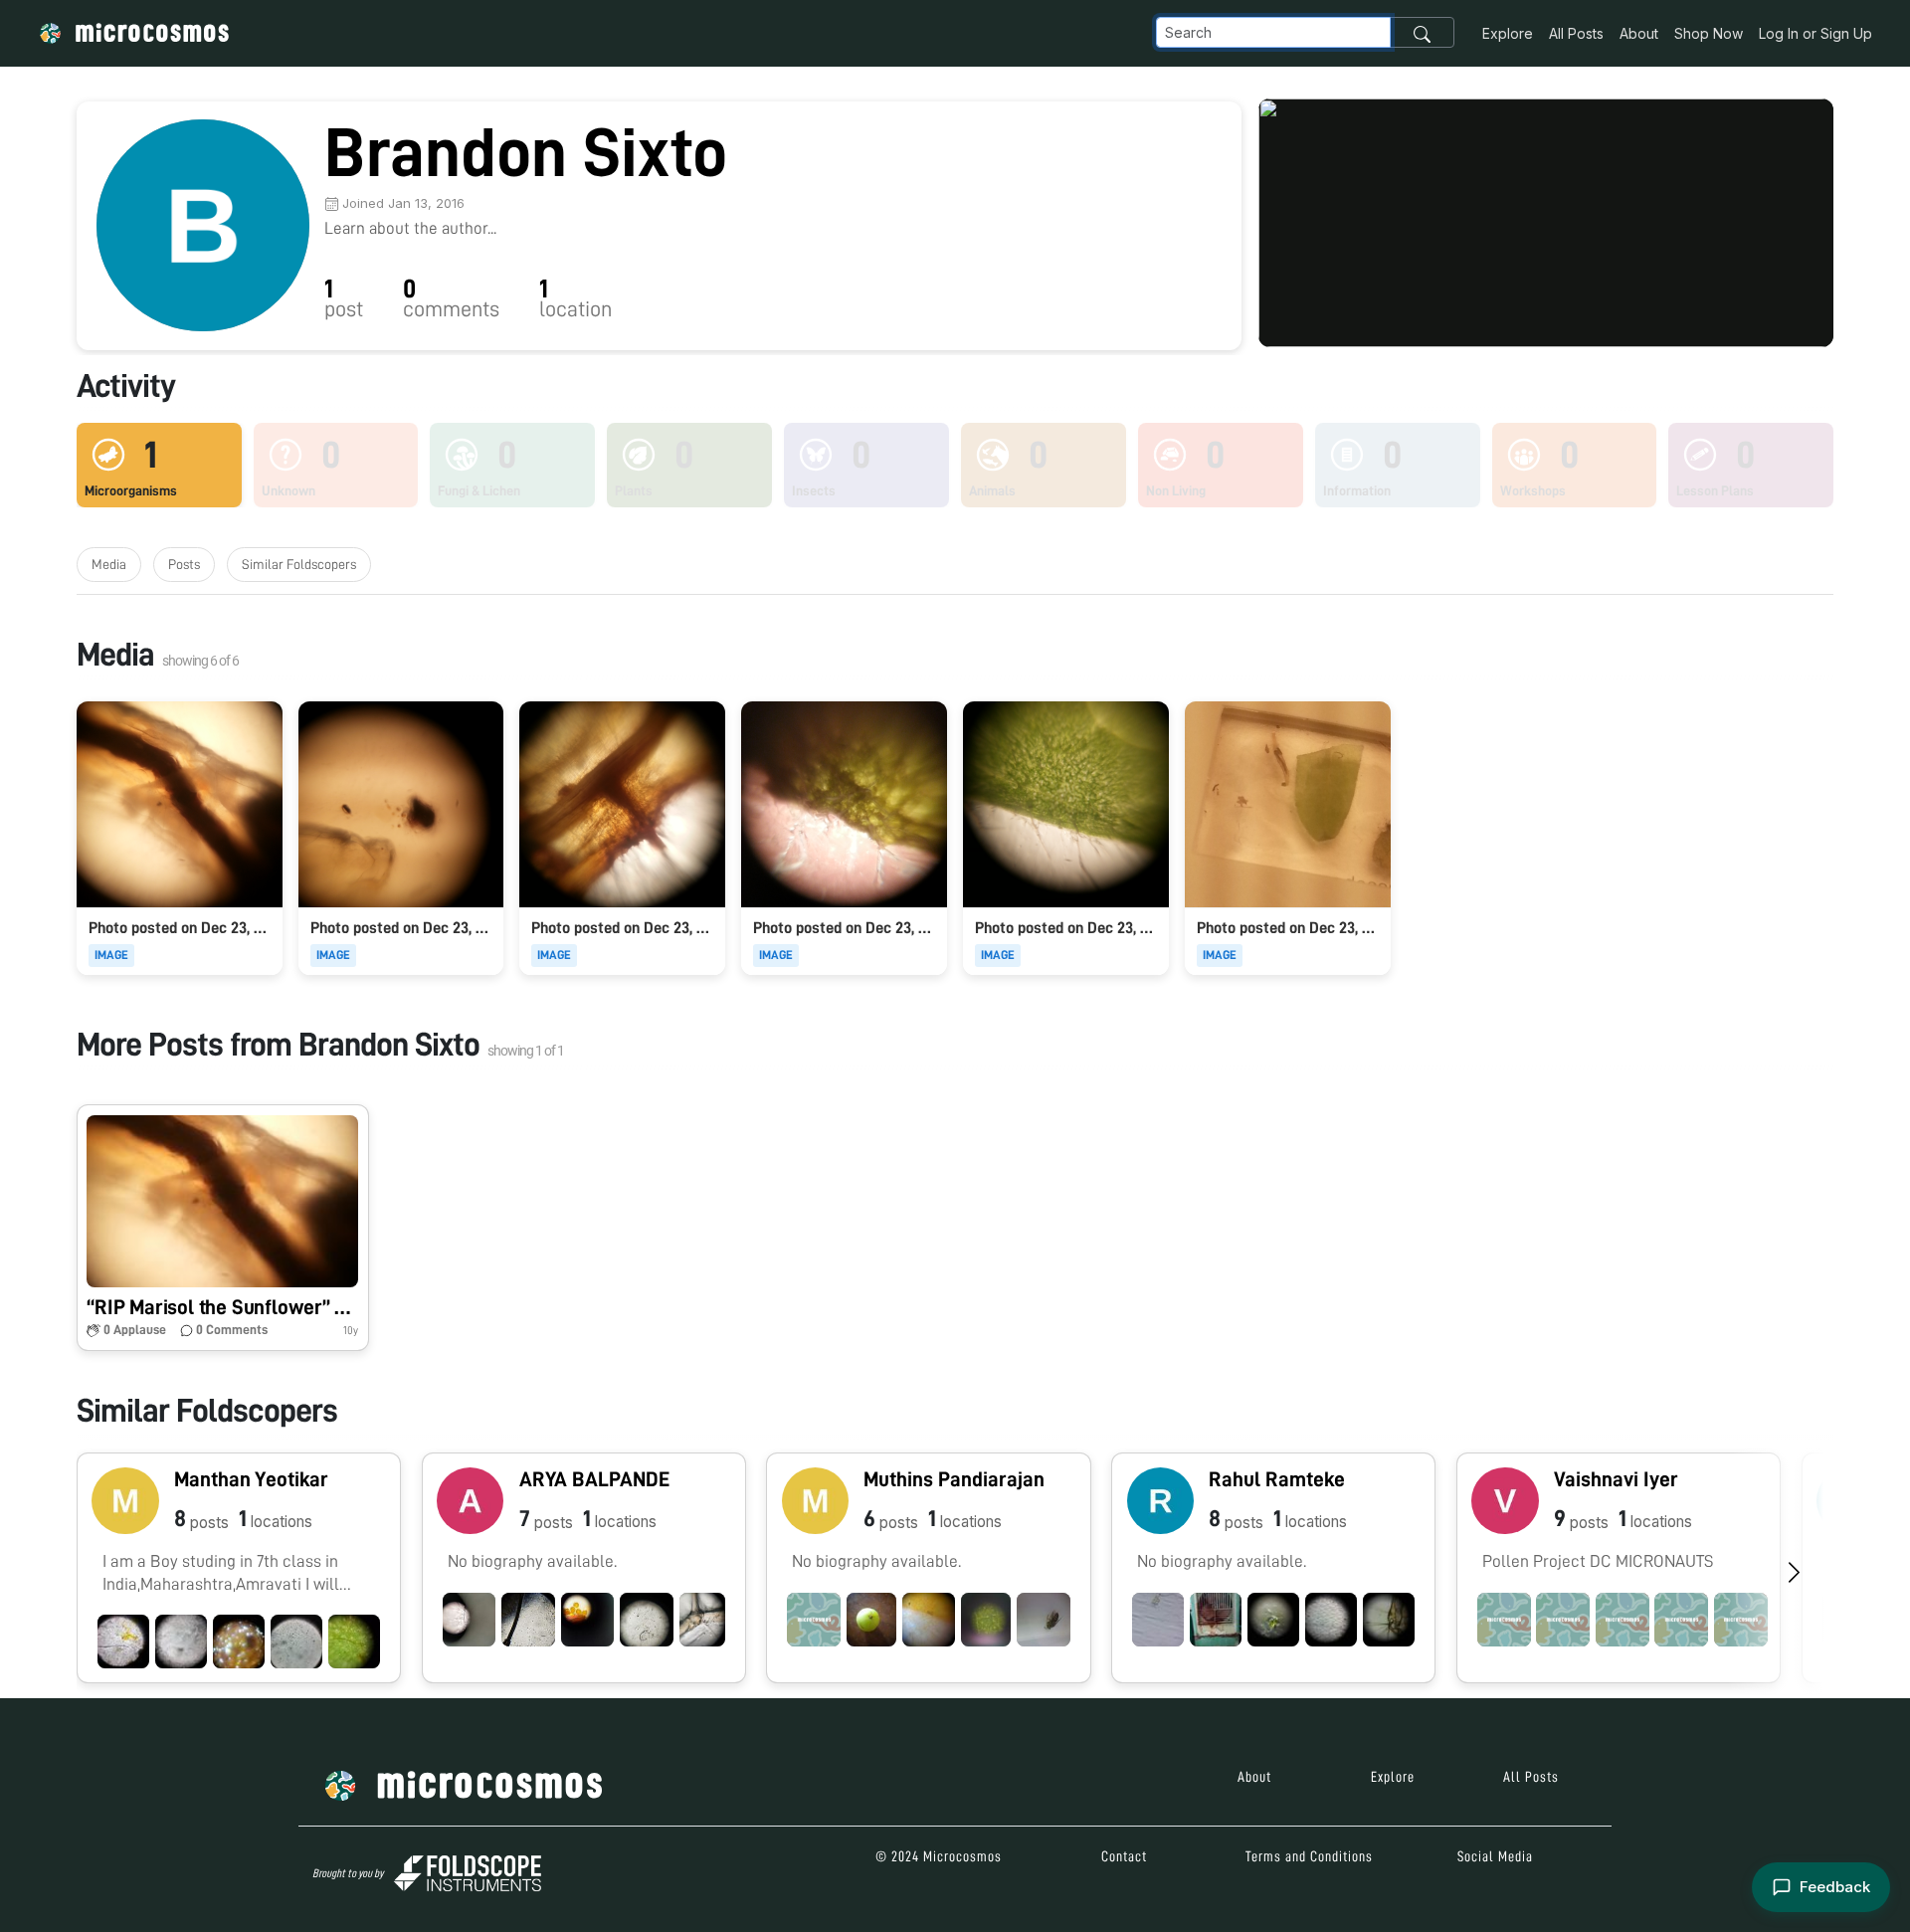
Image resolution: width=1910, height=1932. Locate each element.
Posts (184, 564)
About (1639, 33)
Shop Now (1709, 33)
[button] (223, 1227)
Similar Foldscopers (299, 564)
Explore (1508, 33)
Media (109, 564)
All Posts (1576, 33)
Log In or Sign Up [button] (1815, 33)
